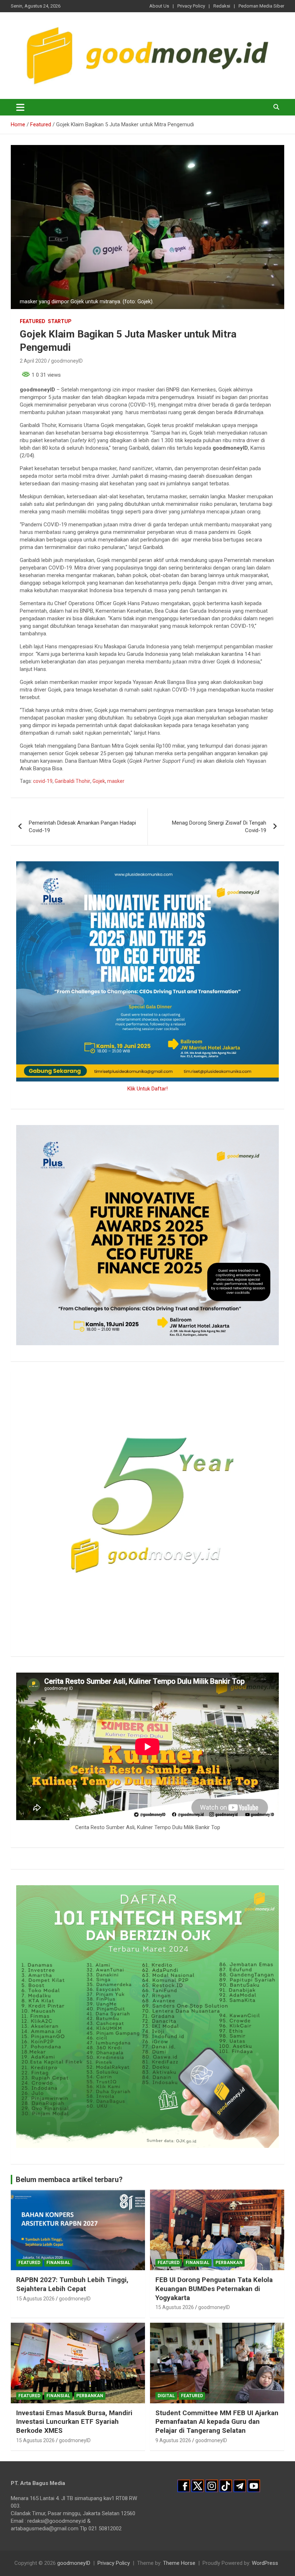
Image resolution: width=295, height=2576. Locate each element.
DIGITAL (166, 2396)
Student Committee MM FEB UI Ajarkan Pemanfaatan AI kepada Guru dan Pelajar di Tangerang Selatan (217, 2422)
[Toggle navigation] (20, 107)
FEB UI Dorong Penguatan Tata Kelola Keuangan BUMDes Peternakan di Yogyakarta (214, 2289)
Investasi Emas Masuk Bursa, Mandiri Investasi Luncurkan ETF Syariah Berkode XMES (74, 2422)
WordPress (265, 2563)
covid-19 (43, 781)
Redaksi (222, 6)
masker (116, 781)
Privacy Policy (191, 6)
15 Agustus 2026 (35, 2299)
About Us (159, 6)
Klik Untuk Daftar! (147, 1089)
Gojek (99, 781)
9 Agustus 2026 (173, 2440)
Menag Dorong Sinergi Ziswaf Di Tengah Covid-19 (219, 827)
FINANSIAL (58, 2263)
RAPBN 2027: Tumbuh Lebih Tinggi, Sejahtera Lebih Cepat (72, 2284)
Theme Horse (179, 2563)
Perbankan (229, 2263)
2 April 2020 (33, 361)
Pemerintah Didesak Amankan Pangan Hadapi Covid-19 (82, 827)
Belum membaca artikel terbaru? (69, 2180)
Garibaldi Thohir (72, 781)
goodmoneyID (67, 361)
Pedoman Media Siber (261, 6)
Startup (60, 321)
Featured (33, 321)
